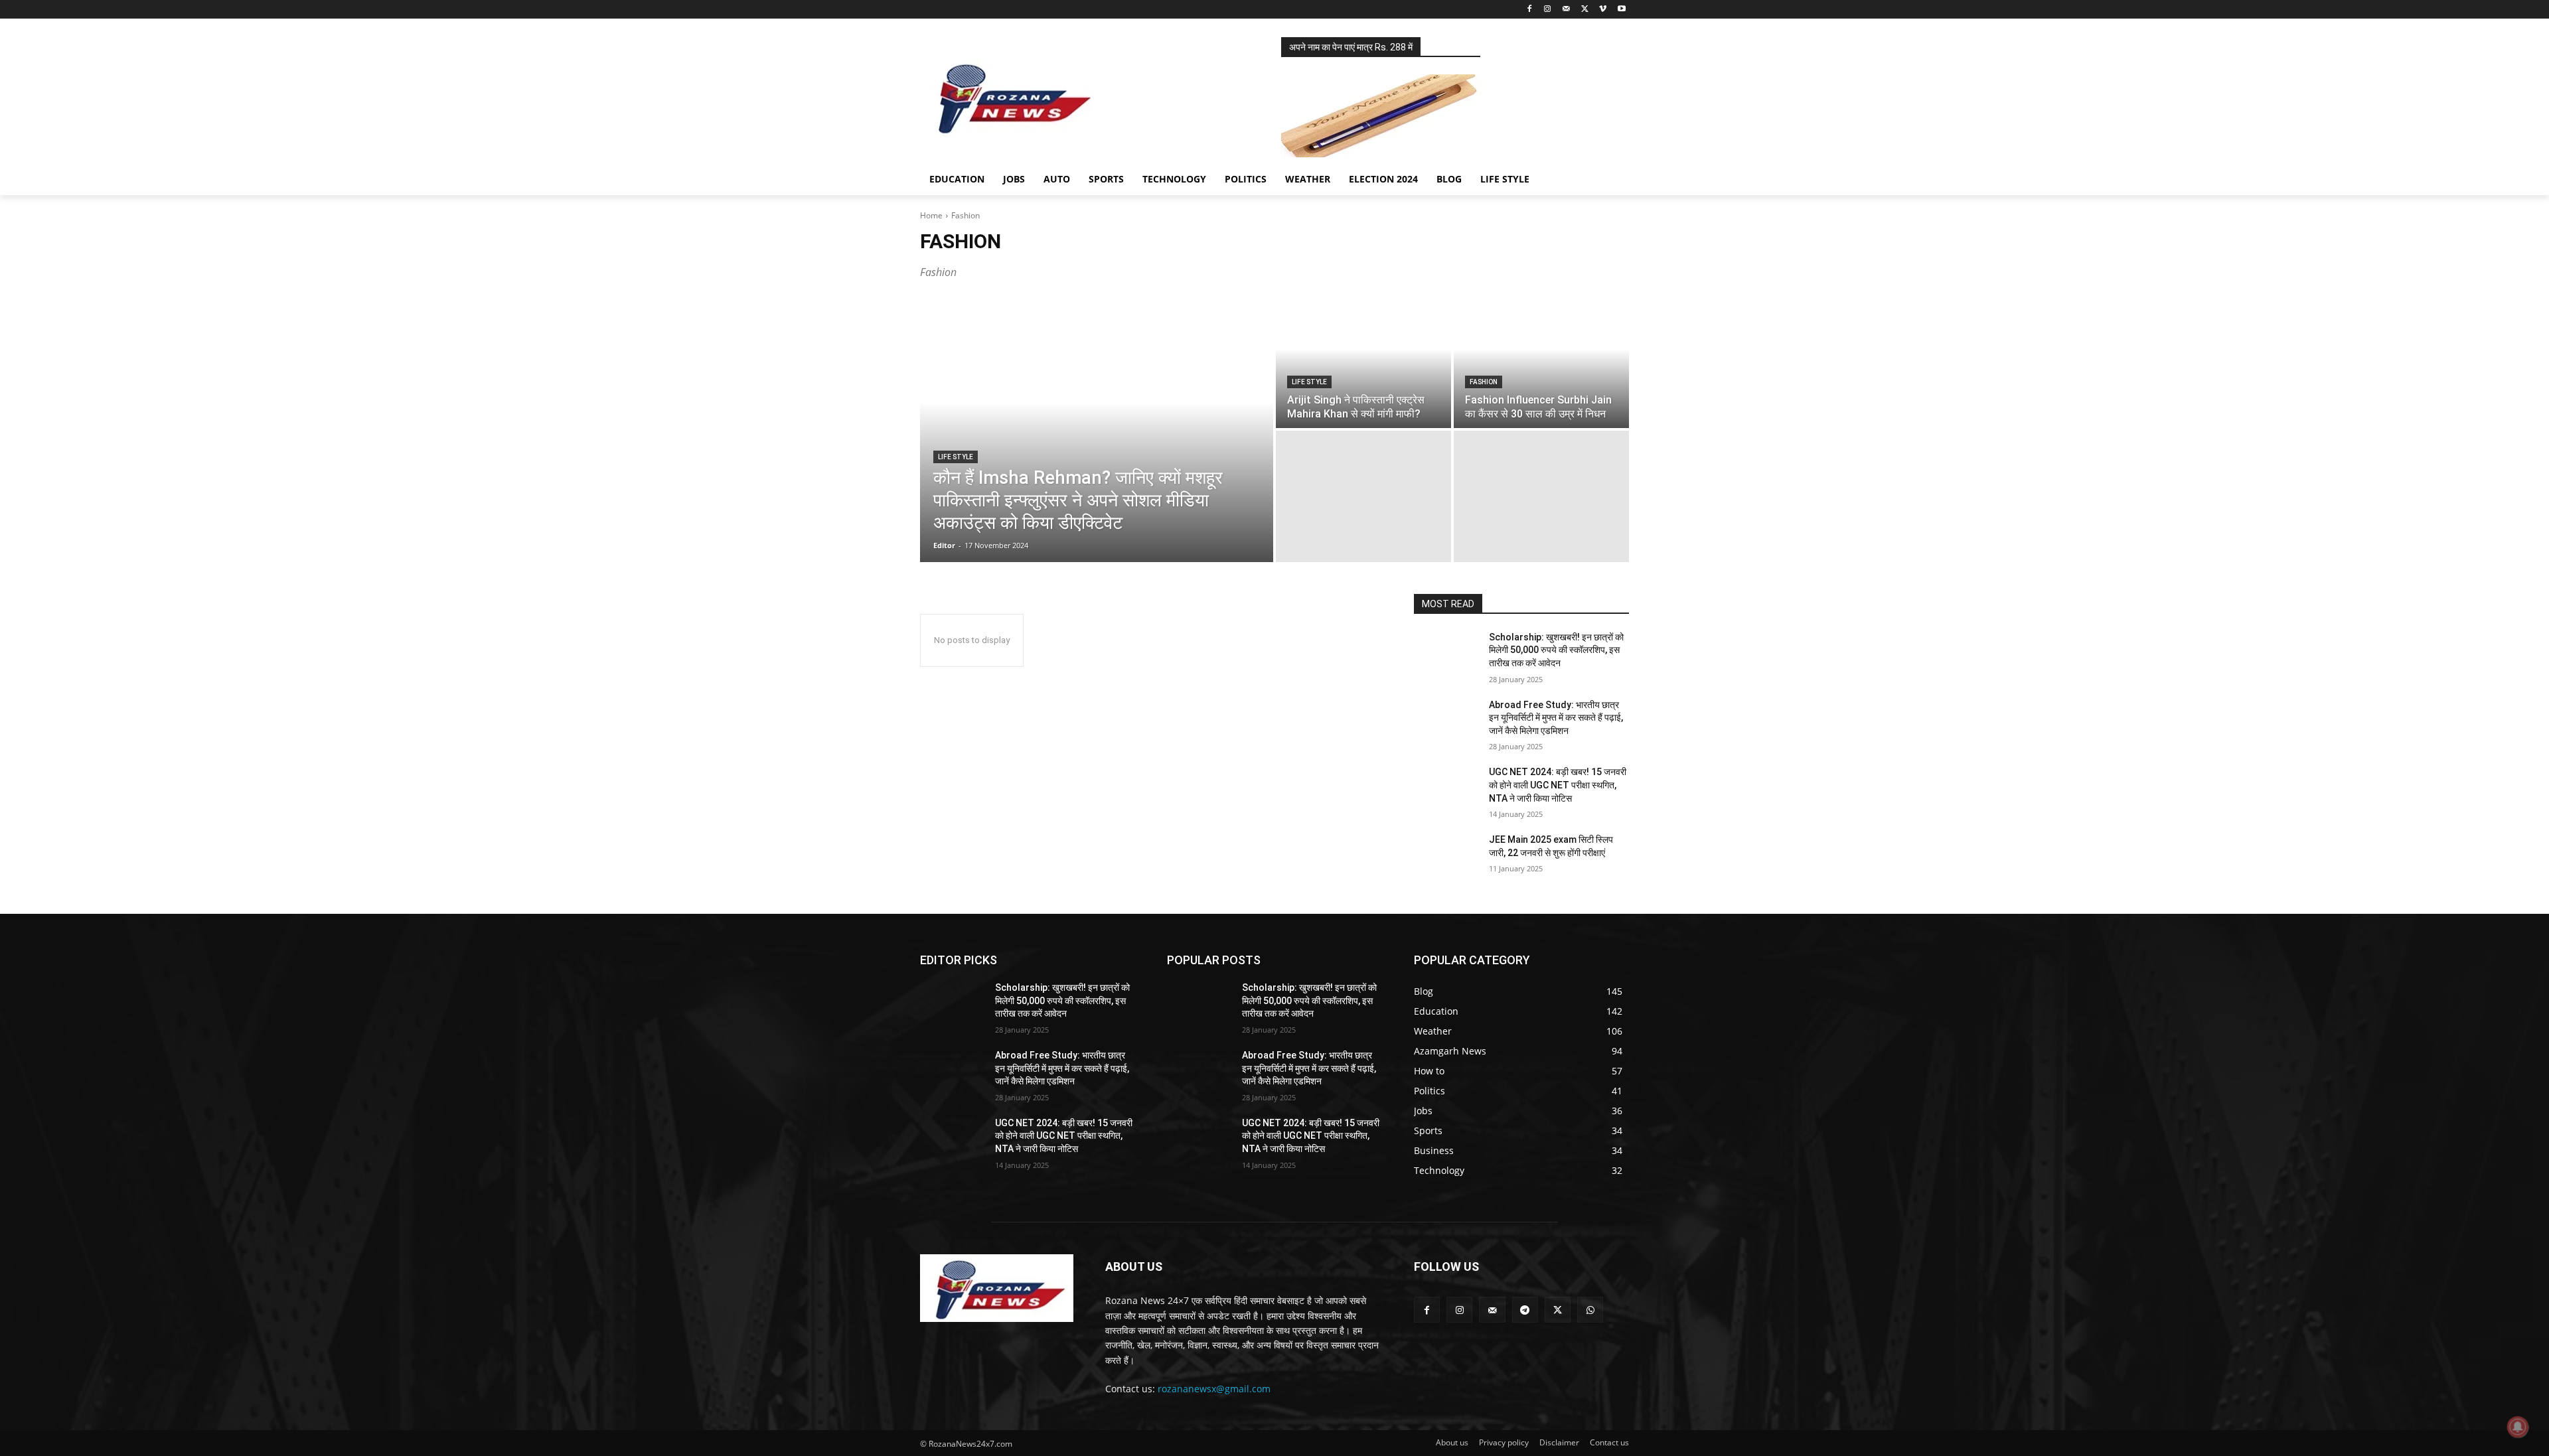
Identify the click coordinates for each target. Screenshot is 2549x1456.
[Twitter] (1585, 10)
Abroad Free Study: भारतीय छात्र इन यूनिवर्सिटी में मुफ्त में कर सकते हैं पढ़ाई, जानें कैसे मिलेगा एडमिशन (1556, 718)
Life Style (956, 457)
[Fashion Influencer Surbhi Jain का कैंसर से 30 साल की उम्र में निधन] (1541, 362)
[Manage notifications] (2518, 1427)
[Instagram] (1548, 10)
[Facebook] (1529, 10)
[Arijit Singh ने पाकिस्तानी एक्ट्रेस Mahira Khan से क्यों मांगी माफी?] (1363, 362)
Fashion (1484, 382)
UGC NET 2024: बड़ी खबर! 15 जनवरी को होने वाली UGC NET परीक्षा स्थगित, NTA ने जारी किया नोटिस (1558, 785)
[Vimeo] (1603, 10)
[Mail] (1566, 10)
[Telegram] (1525, 1310)
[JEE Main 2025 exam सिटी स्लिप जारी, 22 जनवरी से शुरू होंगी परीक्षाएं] (1446, 856)
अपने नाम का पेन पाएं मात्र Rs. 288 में (1351, 47)
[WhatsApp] (1590, 1310)
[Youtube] (1621, 10)
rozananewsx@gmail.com (1214, 1389)
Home (931, 215)
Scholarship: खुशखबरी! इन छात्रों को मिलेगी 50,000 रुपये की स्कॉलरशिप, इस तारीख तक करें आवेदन (1556, 650)
